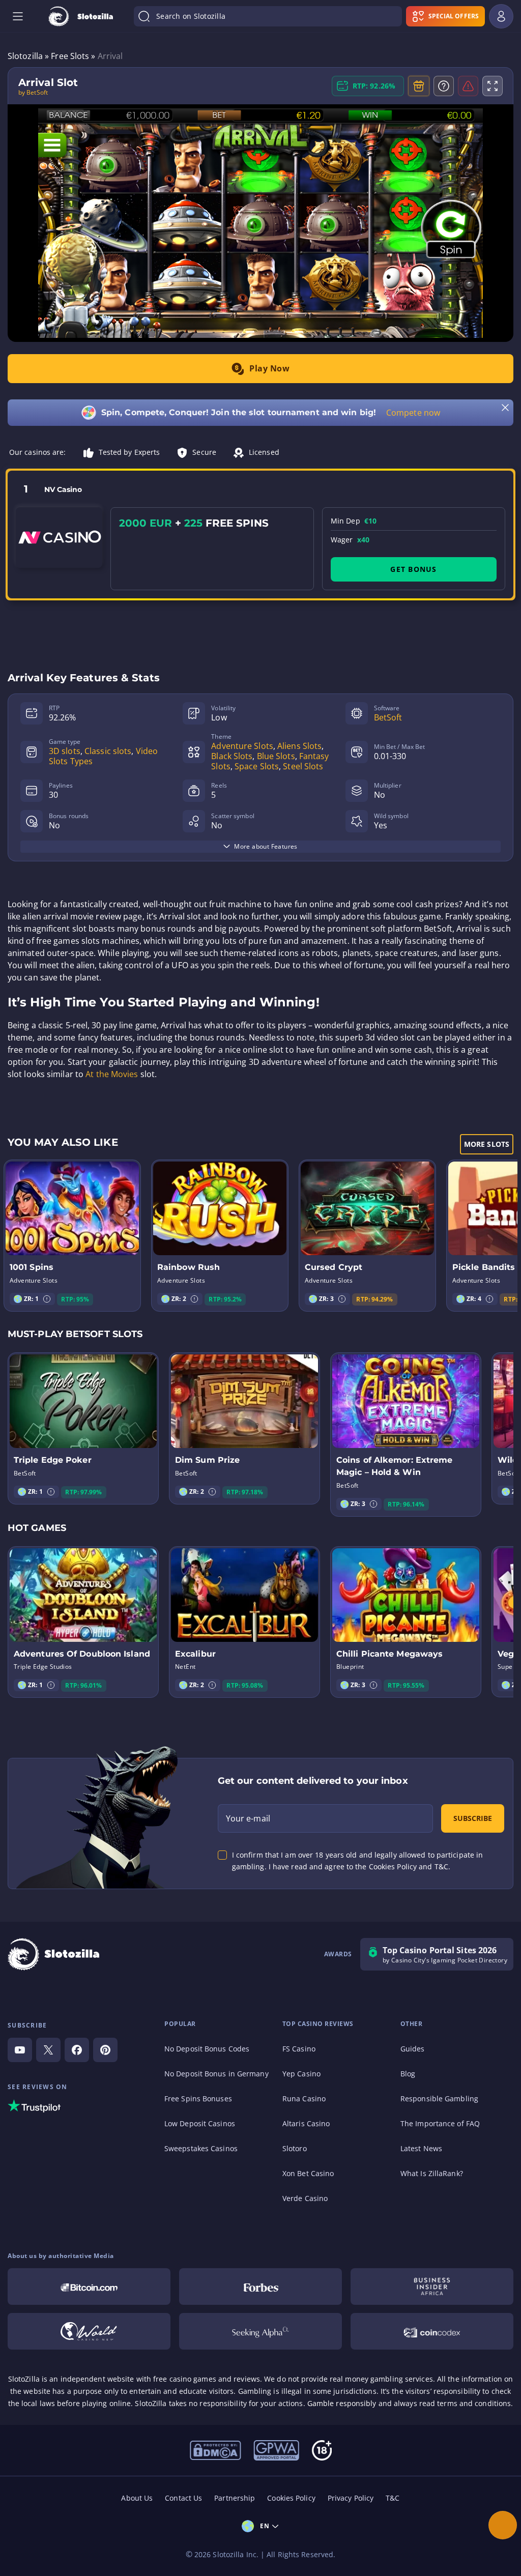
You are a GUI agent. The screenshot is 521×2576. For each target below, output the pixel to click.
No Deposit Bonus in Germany (216, 2074)
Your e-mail (248, 1818)
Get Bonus (413, 569)
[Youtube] (20, 2050)
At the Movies (112, 1074)
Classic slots (108, 751)
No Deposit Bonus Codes (207, 2049)
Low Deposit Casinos (200, 2123)
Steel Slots (303, 766)
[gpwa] (276, 2449)
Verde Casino (305, 2198)
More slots (487, 1144)
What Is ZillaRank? (432, 2173)
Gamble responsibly (342, 2403)
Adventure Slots (242, 746)
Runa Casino (304, 2099)
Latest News (421, 2148)
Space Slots (257, 766)
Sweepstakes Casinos (201, 2148)
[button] (47, 1299)
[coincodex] (432, 2331)
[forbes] (260, 2286)
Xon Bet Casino (308, 2173)
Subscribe (473, 1818)
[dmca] (215, 2449)
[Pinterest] (105, 2050)
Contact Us (183, 2498)
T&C (393, 2498)
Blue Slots (276, 756)
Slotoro (295, 2148)
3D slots (65, 751)
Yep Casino (301, 2074)
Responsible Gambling (439, 2099)
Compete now (413, 413)
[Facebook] (77, 2050)
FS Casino (299, 2049)
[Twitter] (48, 2050)
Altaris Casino (306, 2123)
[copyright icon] (89, 2331)
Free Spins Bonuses (198, 2099)
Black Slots (232, 756)
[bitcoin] (89, 2286)
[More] (503, 2525)
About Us (137, 2498)
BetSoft (388, 717)
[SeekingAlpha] (260, 2331)
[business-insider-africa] (432, 2286)
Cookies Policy (291, 2498)
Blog (408, 2074)
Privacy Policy (351, 2498)
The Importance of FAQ (440, 2123)
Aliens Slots (299, 746)
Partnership (235, 2498)
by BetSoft (33, 93)
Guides (413, 2049)
